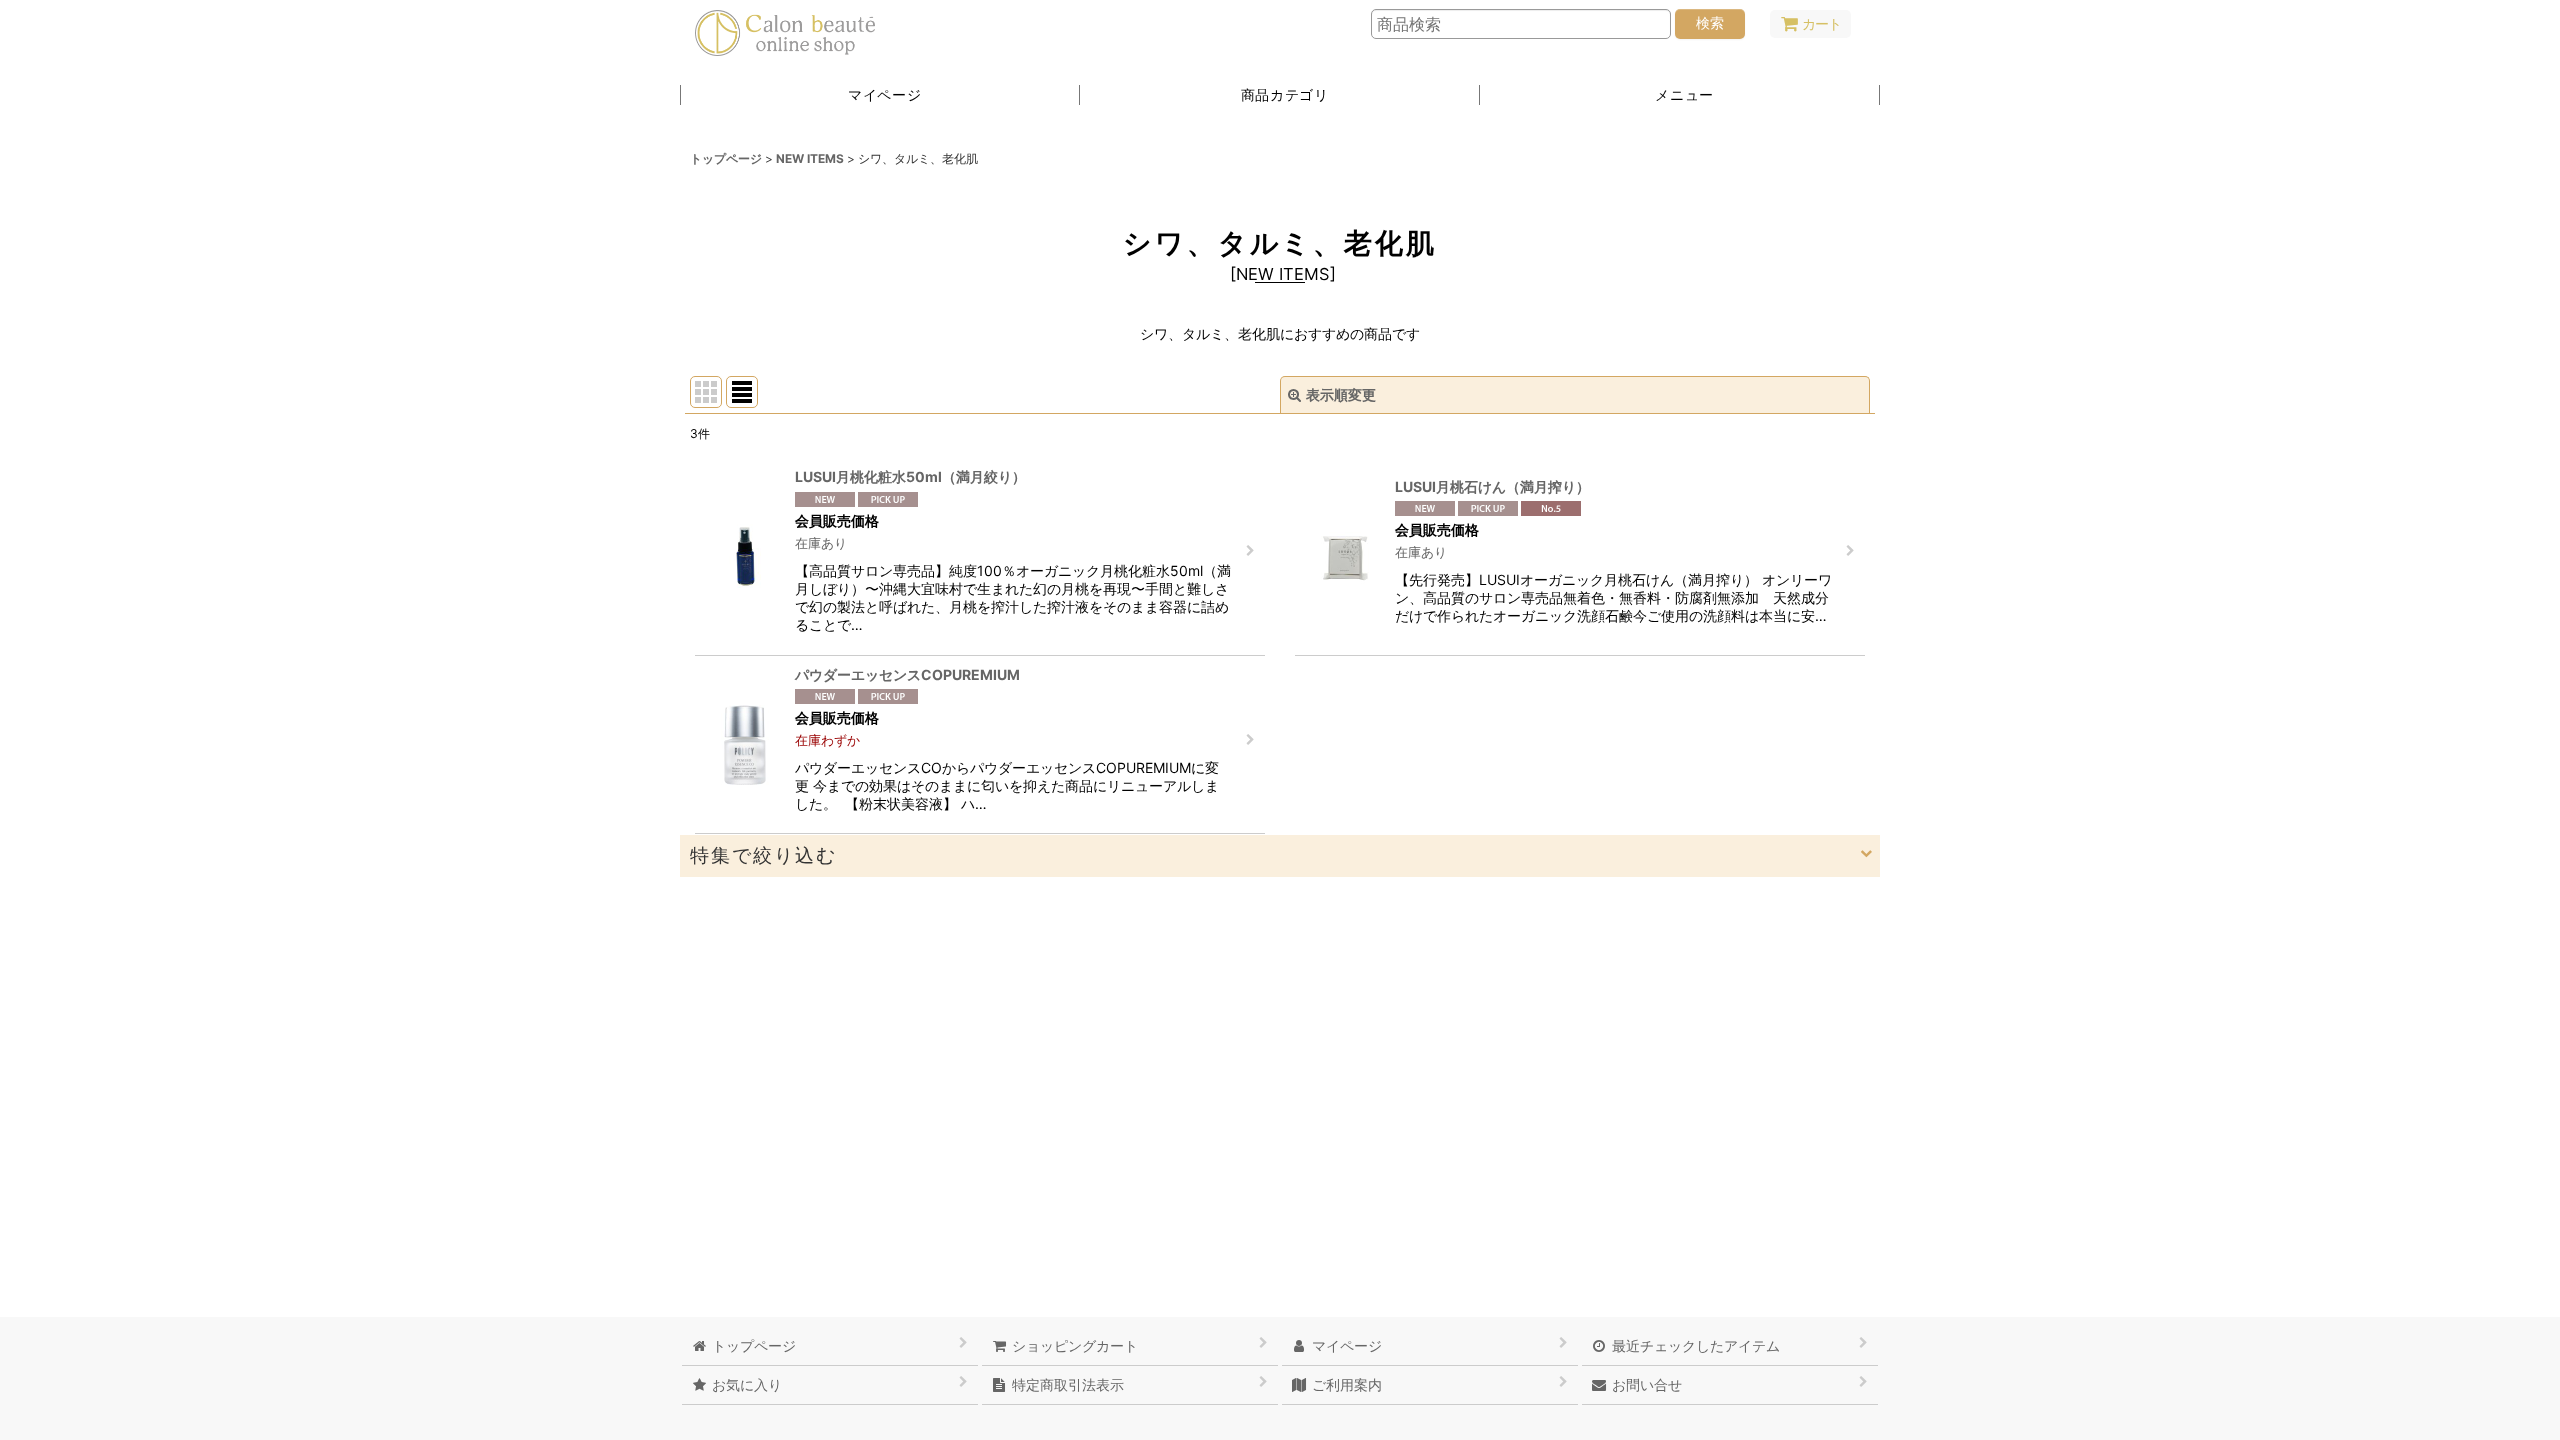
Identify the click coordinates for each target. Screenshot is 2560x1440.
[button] (1680, 95)
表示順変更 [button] (1341, 394)
